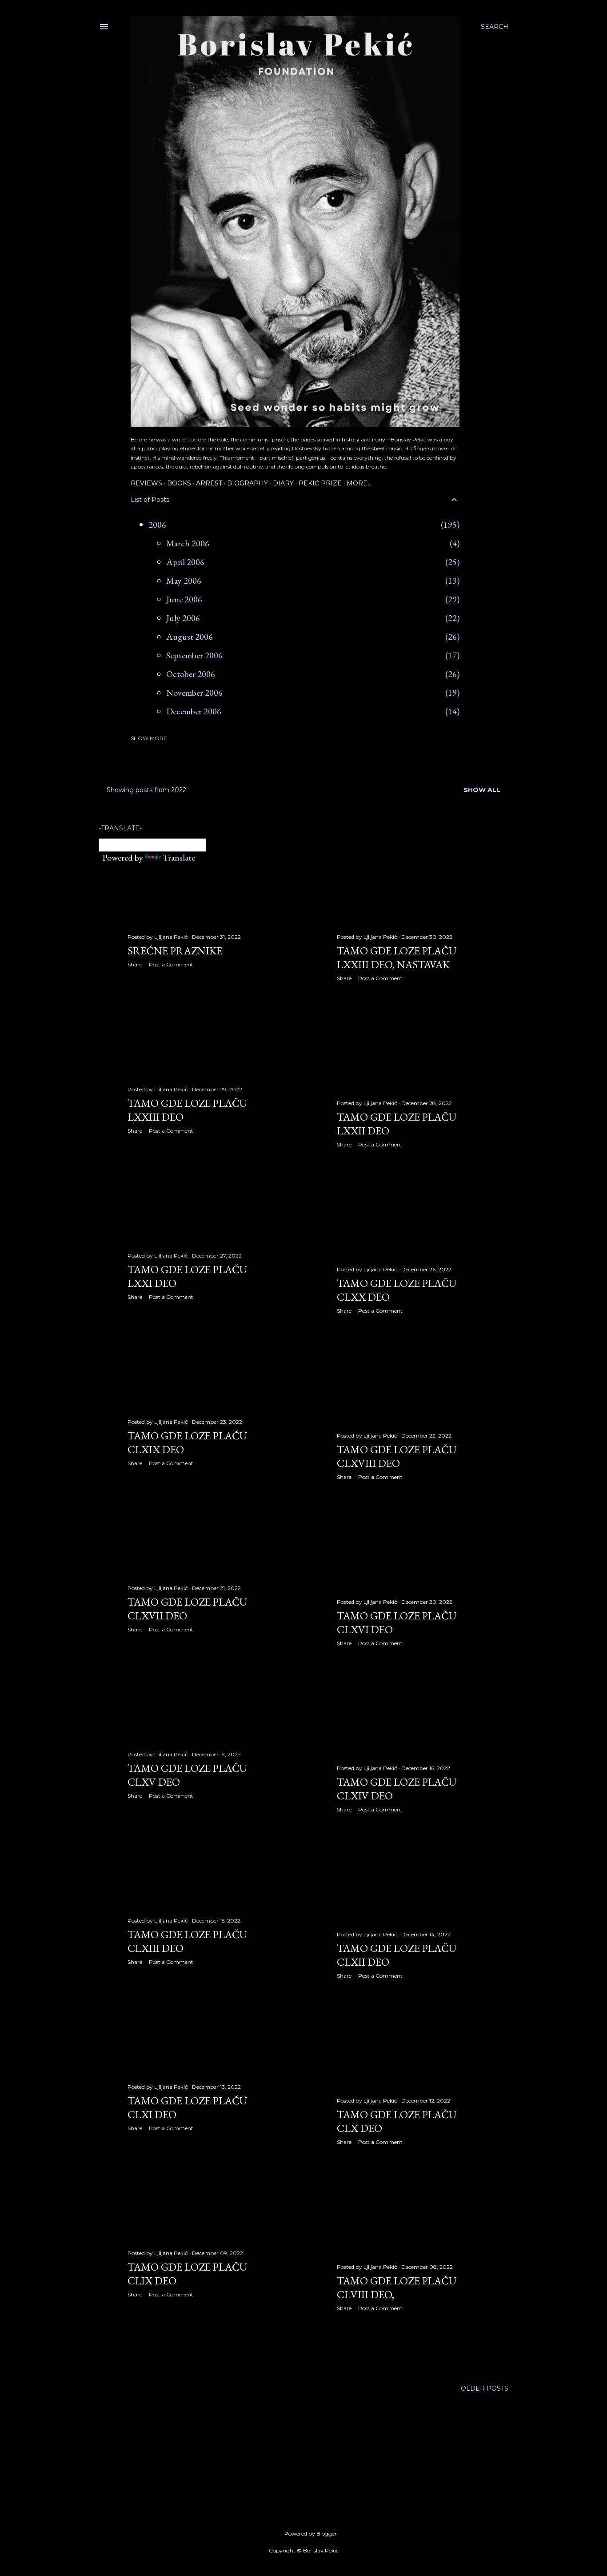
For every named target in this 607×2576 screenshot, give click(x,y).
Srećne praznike (175, 951)
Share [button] (135, 964)
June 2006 (184, 599)
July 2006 (183, 618)
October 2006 (191, 674)
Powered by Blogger (311, 2534)
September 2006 (194, 655)
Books (179, 483)
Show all (482, 790)
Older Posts (485, 2388)
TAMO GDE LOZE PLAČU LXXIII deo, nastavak (397, 957)
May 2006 (184, 581)
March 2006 (188, 543)
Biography (248, 483)
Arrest (209, 483)
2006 (157, 525)
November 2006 (194, 693)
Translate (179, 857)
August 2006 (190, 637)
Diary (283, 483)
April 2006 (185, 562)
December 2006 (194, 711)
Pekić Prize (320, 483)
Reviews (146, 483)
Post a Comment (171, 964)
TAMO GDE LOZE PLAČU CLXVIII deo (397, 1456)
